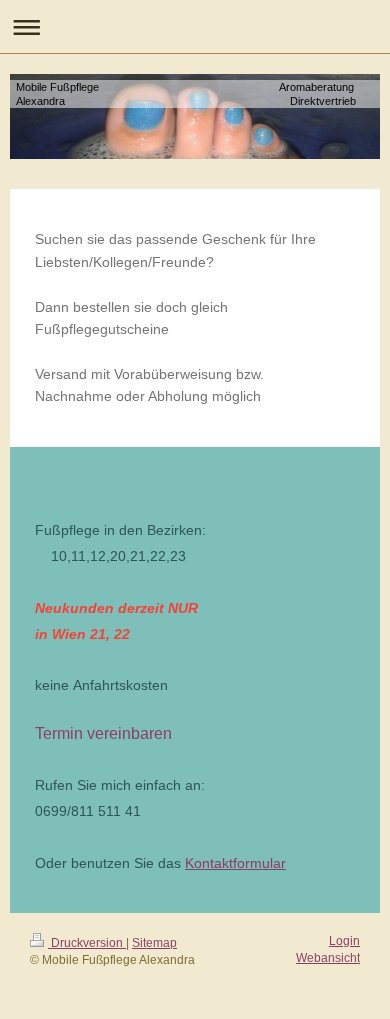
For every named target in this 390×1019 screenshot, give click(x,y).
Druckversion (87, 943)
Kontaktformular (235, 863)
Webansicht (328, 958)
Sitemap (154, 943)
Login (344, 941)
